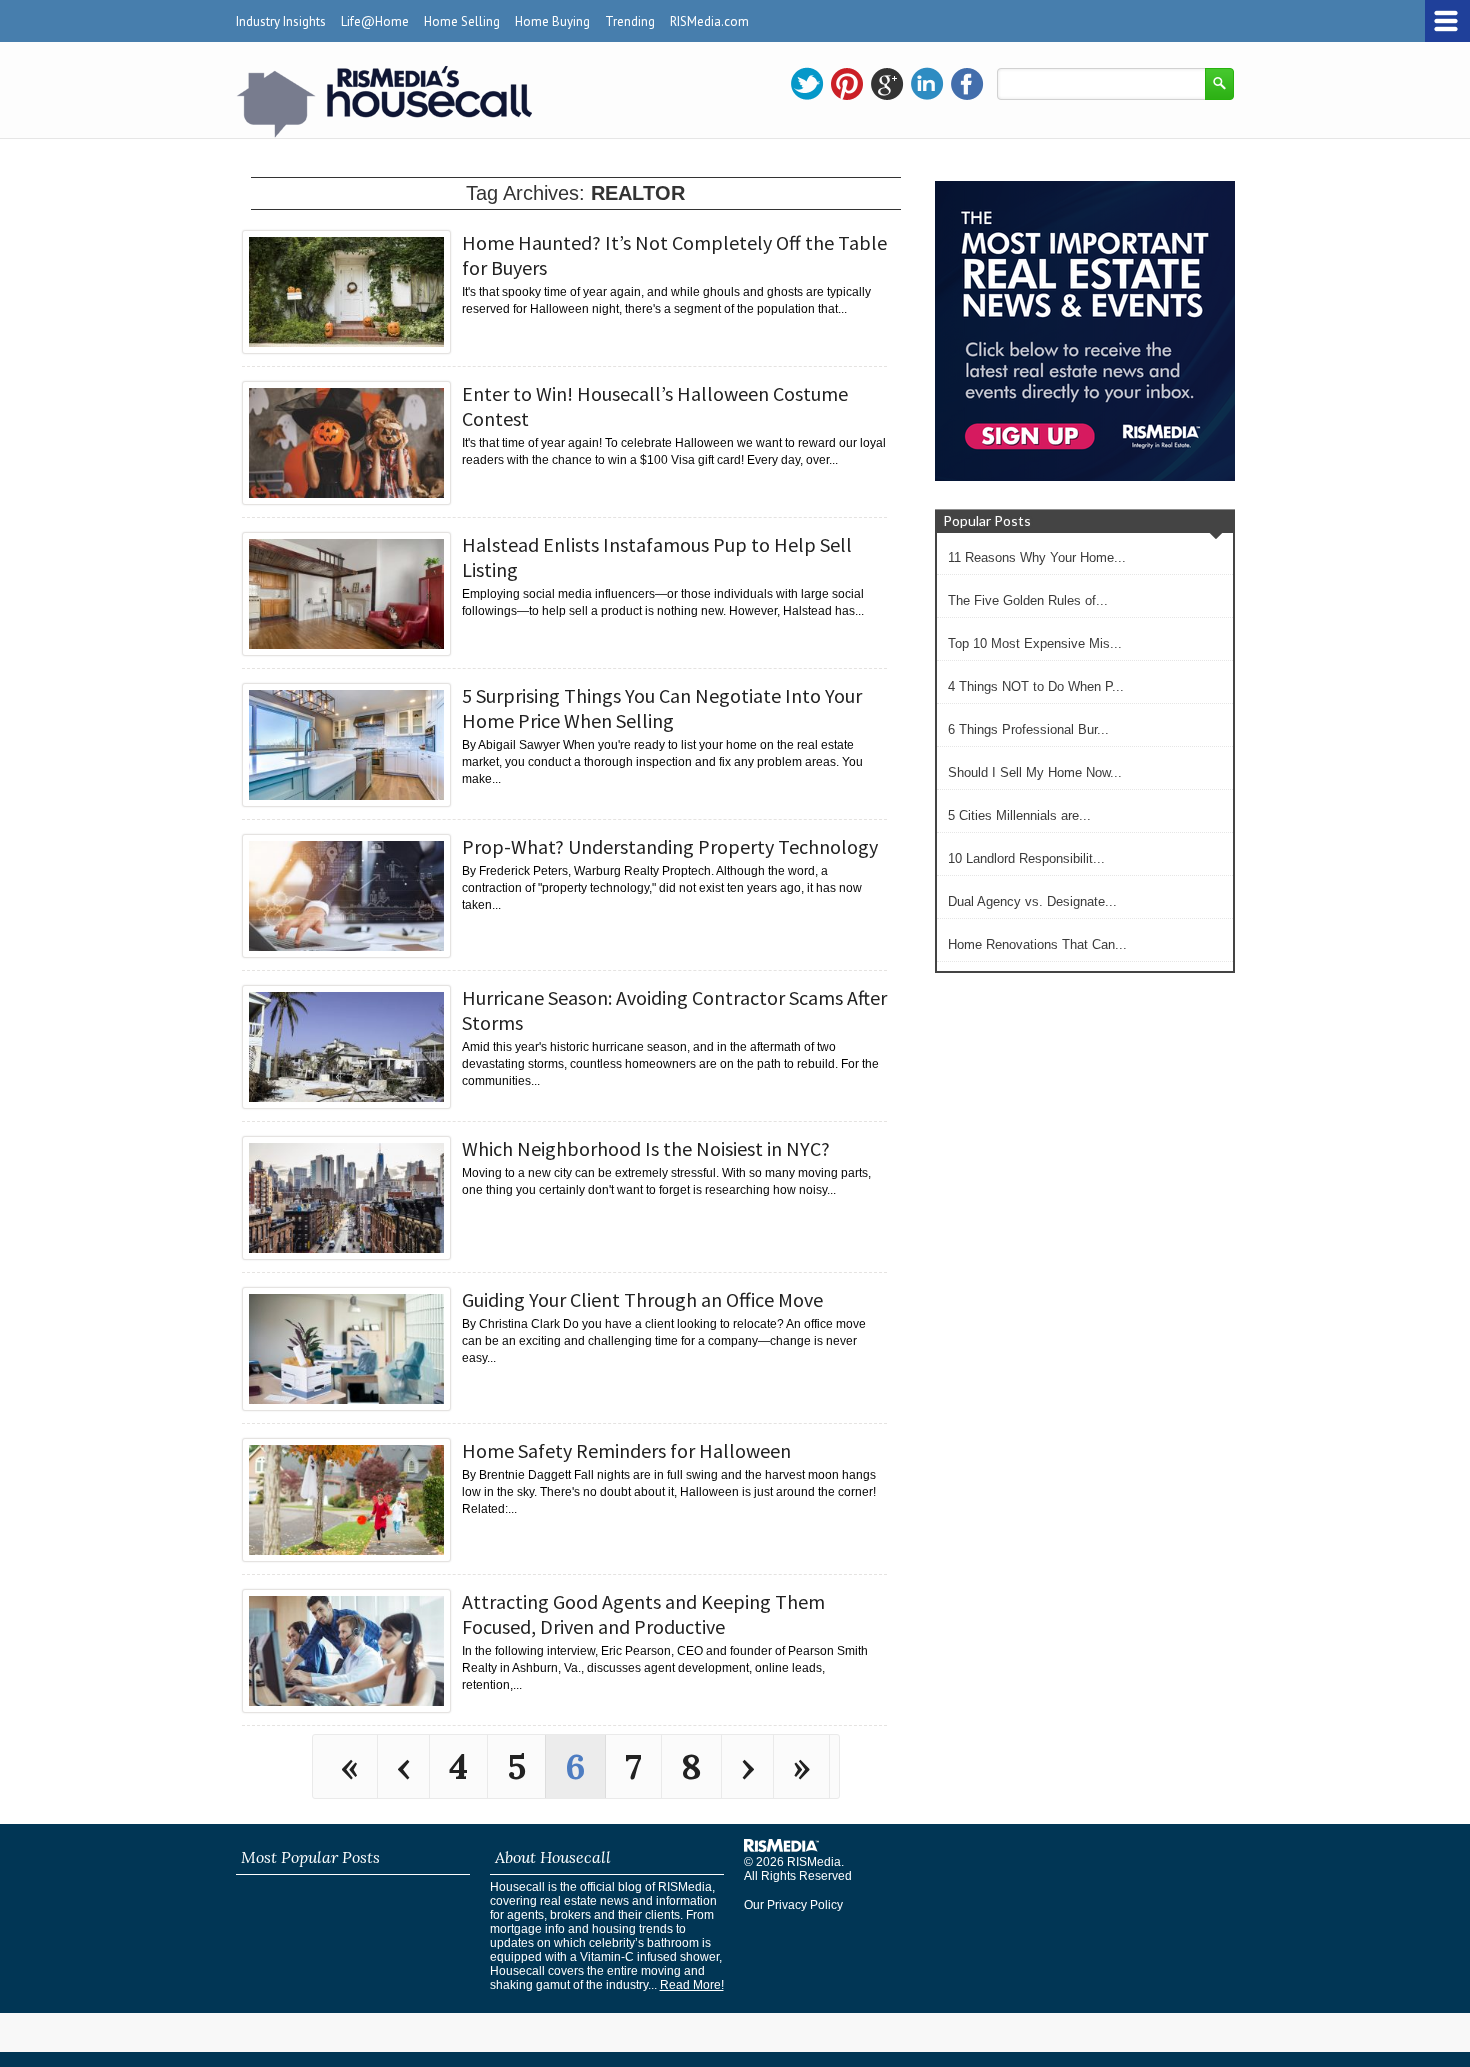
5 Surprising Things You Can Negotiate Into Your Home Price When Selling (662, 708)
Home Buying (552, 21)
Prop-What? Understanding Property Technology (670, 846)
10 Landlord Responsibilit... (1026, 858)
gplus (887, 84)
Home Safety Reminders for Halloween (626, 1450)
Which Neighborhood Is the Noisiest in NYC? (646, 1148)
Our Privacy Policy (793, 1905)
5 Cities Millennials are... (1019, 815)
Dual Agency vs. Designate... (1032, 901)
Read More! (692, 1985)
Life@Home (375, 21)
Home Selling (462, 21)
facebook (967, 84)
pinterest (847, 84)
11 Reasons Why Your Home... (1037, 557)
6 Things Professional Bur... (1028, 729)
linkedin (927, 84)
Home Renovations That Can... (1037, 944)
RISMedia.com (709, 21)
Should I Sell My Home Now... (1035, 772)
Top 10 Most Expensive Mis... (1035, 643)
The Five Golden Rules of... (1028, 600)
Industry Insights (281, 21)
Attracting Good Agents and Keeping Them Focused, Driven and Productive (643, 1614)
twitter (807, 84)
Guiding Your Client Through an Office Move (642, 1299)
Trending (630, 21)
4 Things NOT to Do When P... (1036, 686)
